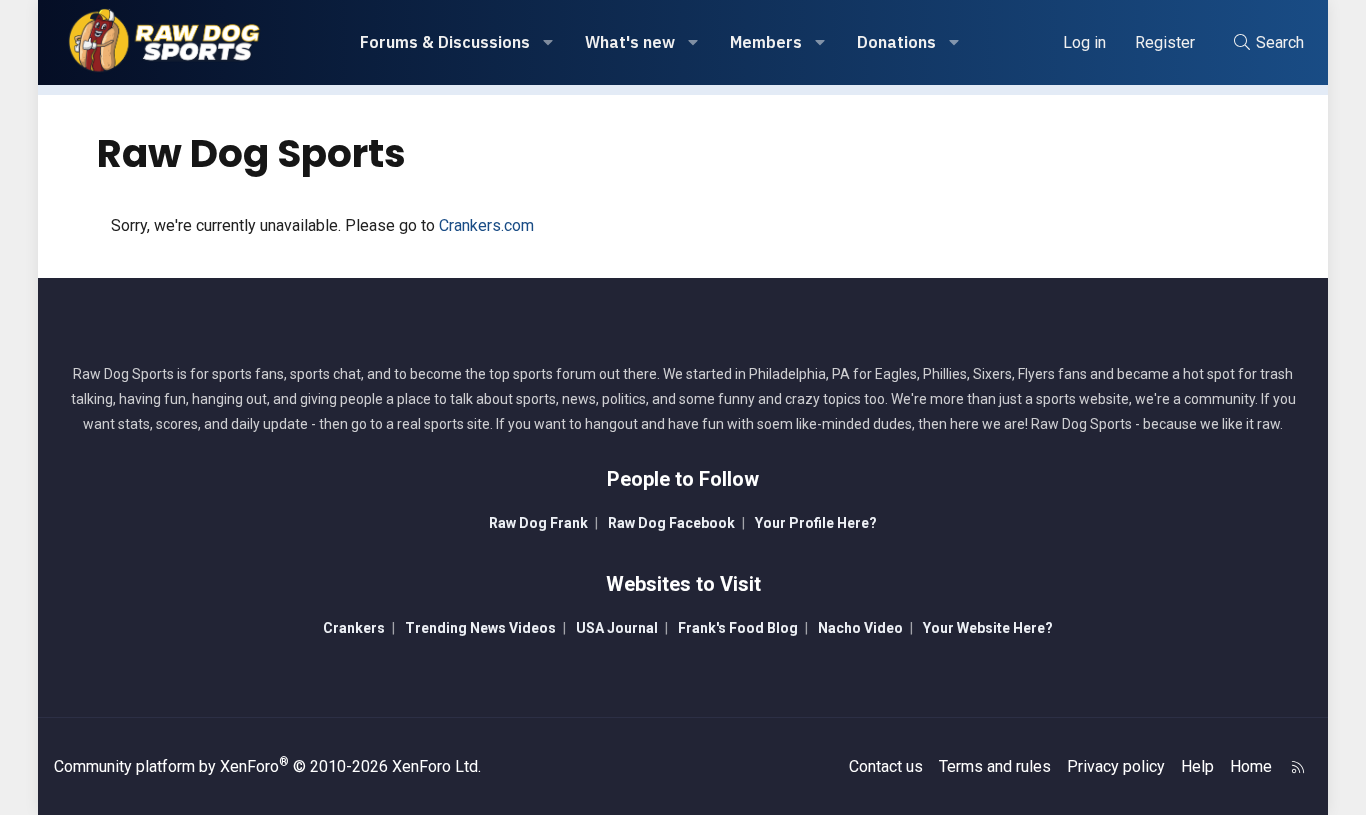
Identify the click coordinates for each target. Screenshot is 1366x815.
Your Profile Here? (816, 523)
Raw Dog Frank (538, 523)
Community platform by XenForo (267, 766)
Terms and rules (995, 766)
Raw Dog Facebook (671, 523)
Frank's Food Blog (738, 628)
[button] (548, 42)
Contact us (886, 766)
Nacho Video (860, 628)
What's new (630, 42)
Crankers (354, 628)
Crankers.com (486, 225)
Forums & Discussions (445, 42)
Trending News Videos (480, 628)
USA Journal (617, 628)
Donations (896, 42)
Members (766, 42)
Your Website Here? (988, 628)
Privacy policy (1116, 766)
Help (1197, 766)
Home (1251, 766)
